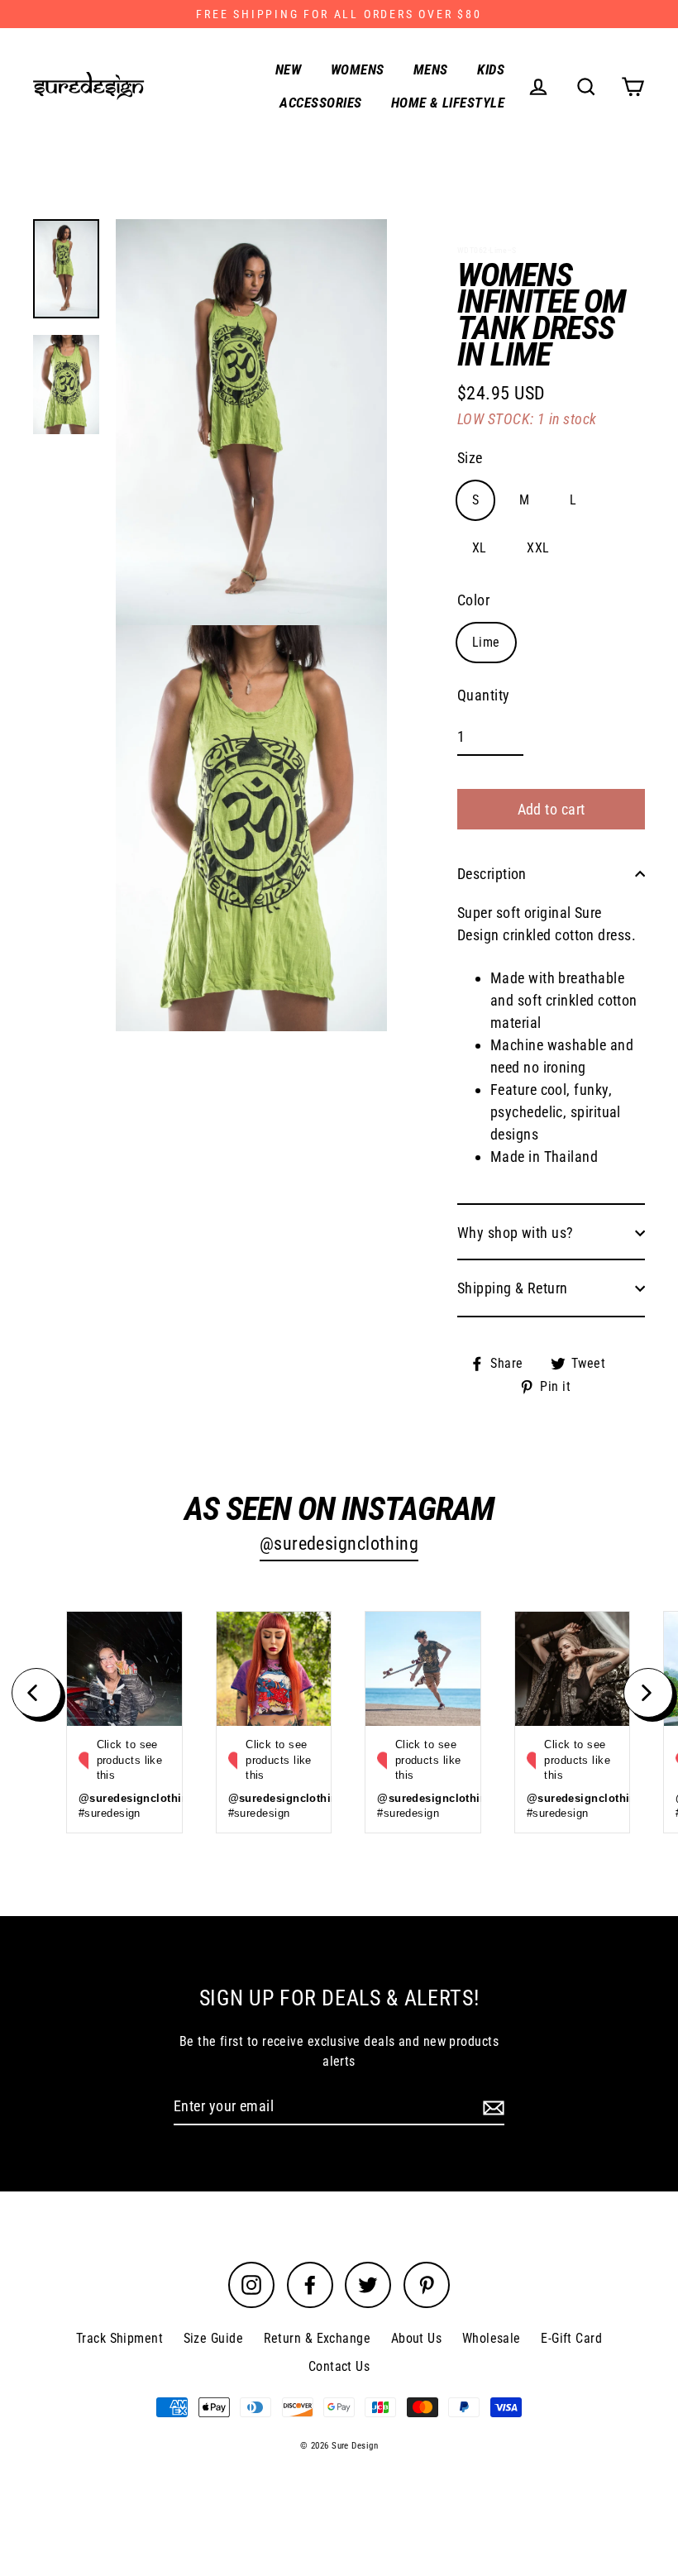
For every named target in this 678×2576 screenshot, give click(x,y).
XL (480, 548)
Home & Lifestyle (448, 103)
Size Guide (214, 2338)
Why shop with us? (516, 1233)
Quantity (484, 695)
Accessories (320, 103)
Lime (486, 642)
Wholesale (492, 2338)
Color (473, 600)
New (288, 69)
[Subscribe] (491, 2107)
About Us (417, 2338)
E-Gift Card (571, 2338)
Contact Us (339, 2366)
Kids (491, 69)
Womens (358, 69)
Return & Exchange (318, 2338)
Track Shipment (119, 2338)
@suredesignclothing (339, 1544)
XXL (538, 548)
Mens (431, 69)
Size (470, 458)
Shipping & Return (513, 1288)
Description (492, 874)
